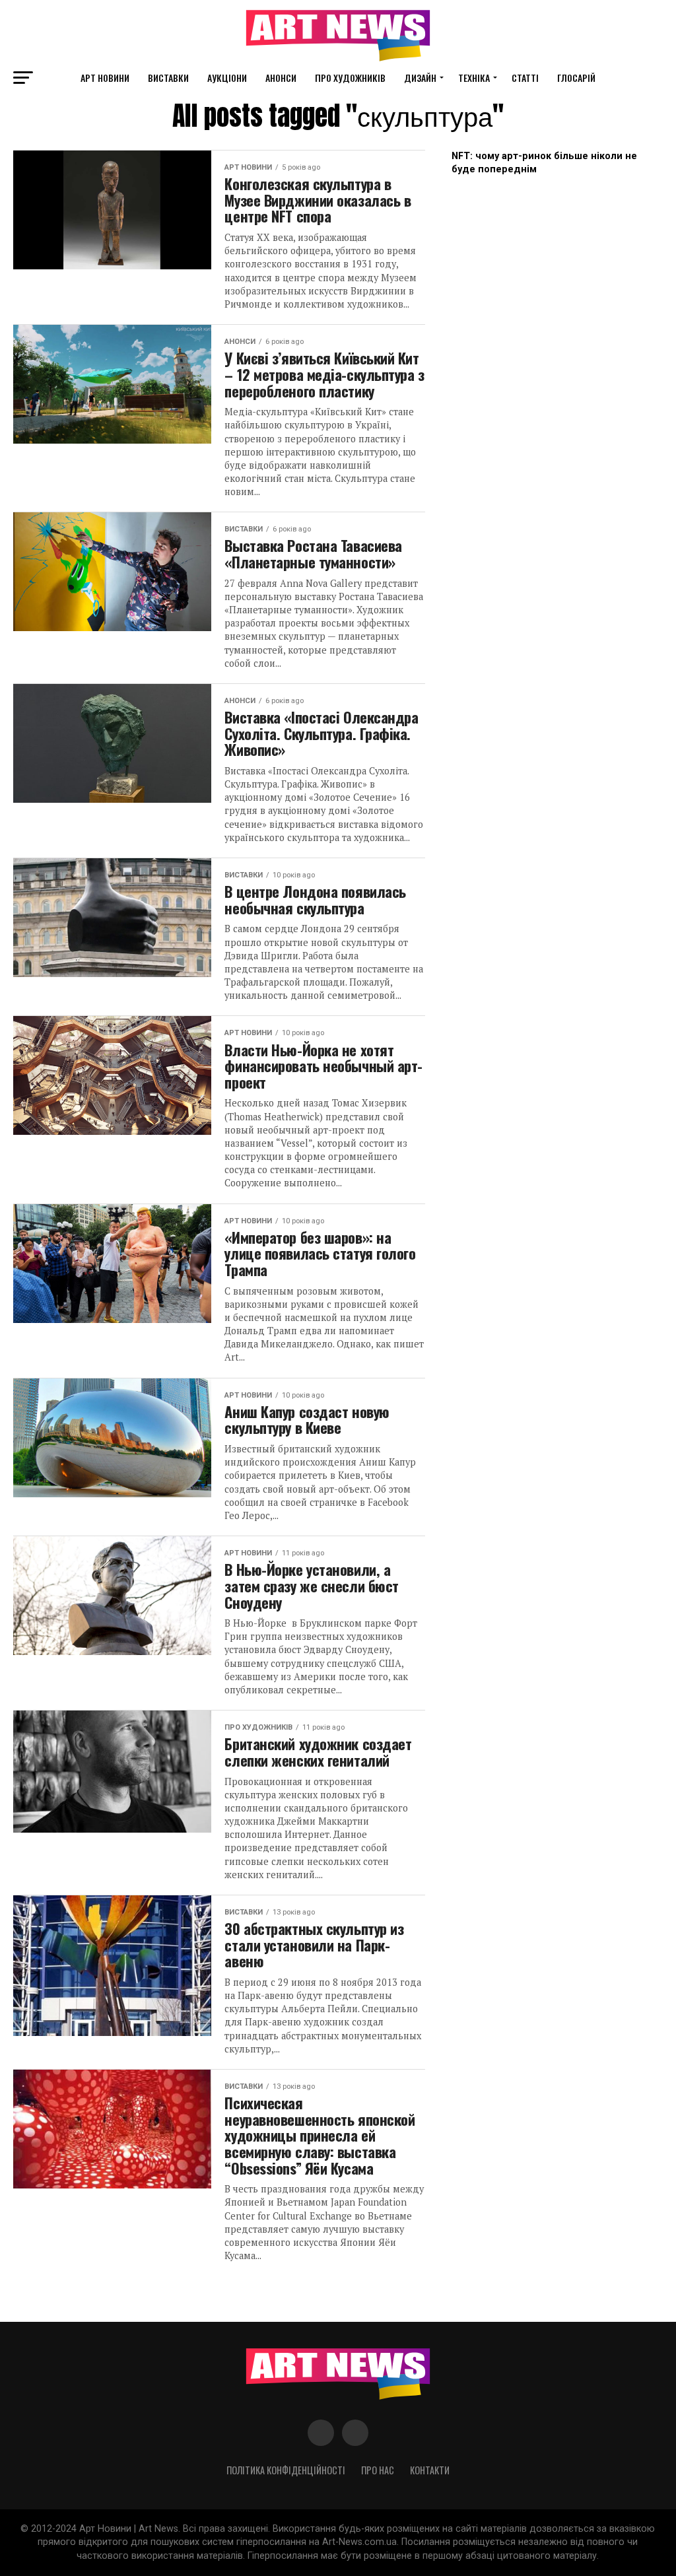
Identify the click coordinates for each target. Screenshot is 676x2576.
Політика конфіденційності (286, 2470)
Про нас (378, 2470)
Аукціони (227, 78)
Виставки (168, 78)
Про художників (350, 78)
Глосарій (576, 78)
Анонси (281, 78)
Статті (525, 78)
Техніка (474, 78)
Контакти (430, 2470)
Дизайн (420, 78)
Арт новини (105, 78)
